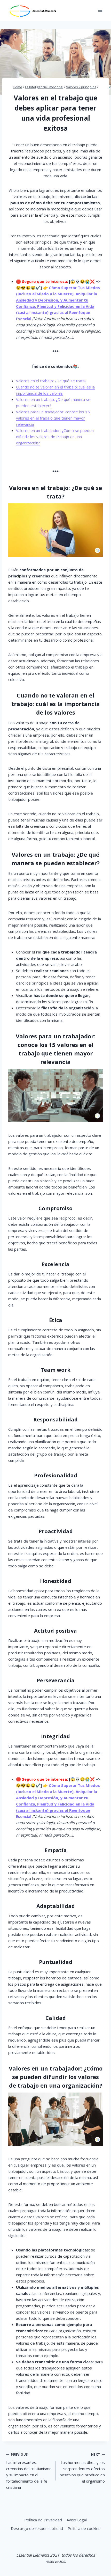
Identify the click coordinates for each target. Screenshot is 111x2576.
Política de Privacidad (43, 2520)
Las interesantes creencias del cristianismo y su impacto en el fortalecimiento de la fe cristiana (29, 2471)
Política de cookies (84, 2528)
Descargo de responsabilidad (37, 2528)
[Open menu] (100, 10)
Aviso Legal (77, 2520)
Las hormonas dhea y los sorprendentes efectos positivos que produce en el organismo (82, 2468)
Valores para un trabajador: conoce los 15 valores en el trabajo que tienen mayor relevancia (53, 418)
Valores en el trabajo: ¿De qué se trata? (51, 381)
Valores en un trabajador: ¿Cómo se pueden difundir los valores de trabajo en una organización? (55, 437)
